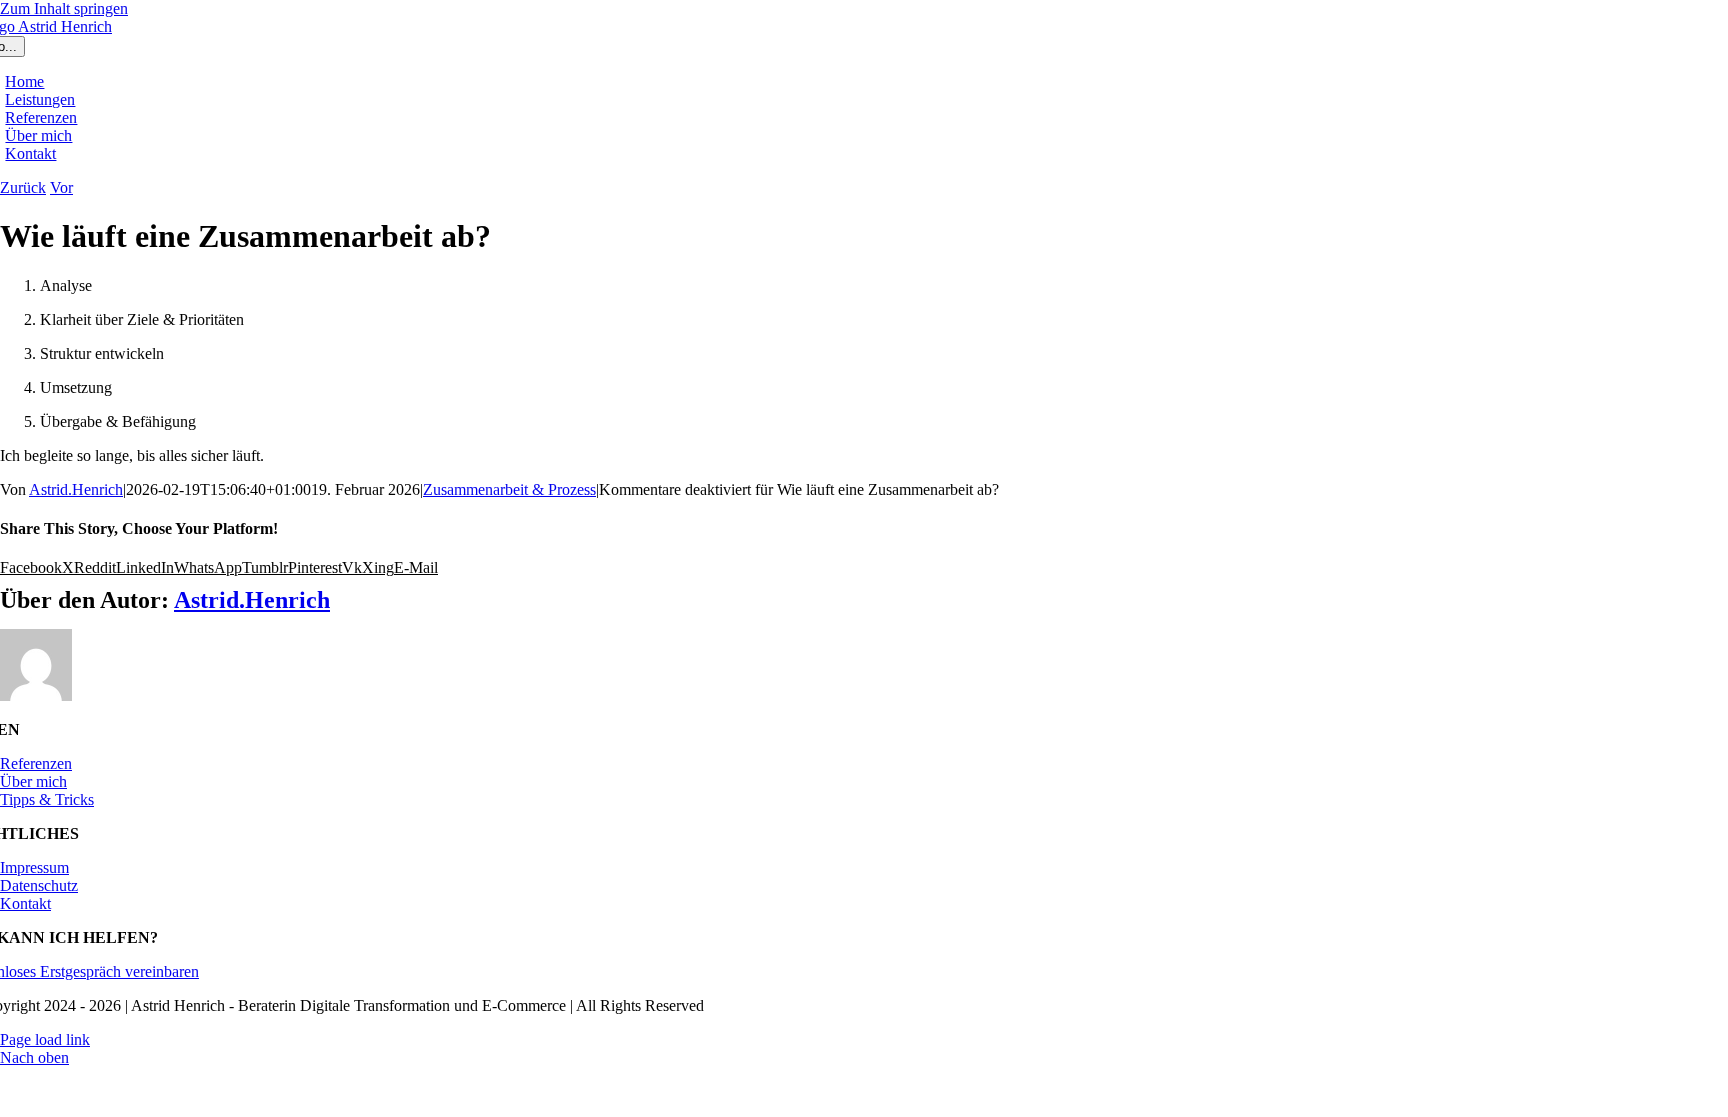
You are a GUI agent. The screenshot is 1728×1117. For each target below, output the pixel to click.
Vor (61, 187)
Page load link (45, 1039)
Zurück (23, 187)
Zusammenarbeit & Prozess (509, 489)
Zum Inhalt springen (64, 8)
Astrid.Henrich (76, 489)
